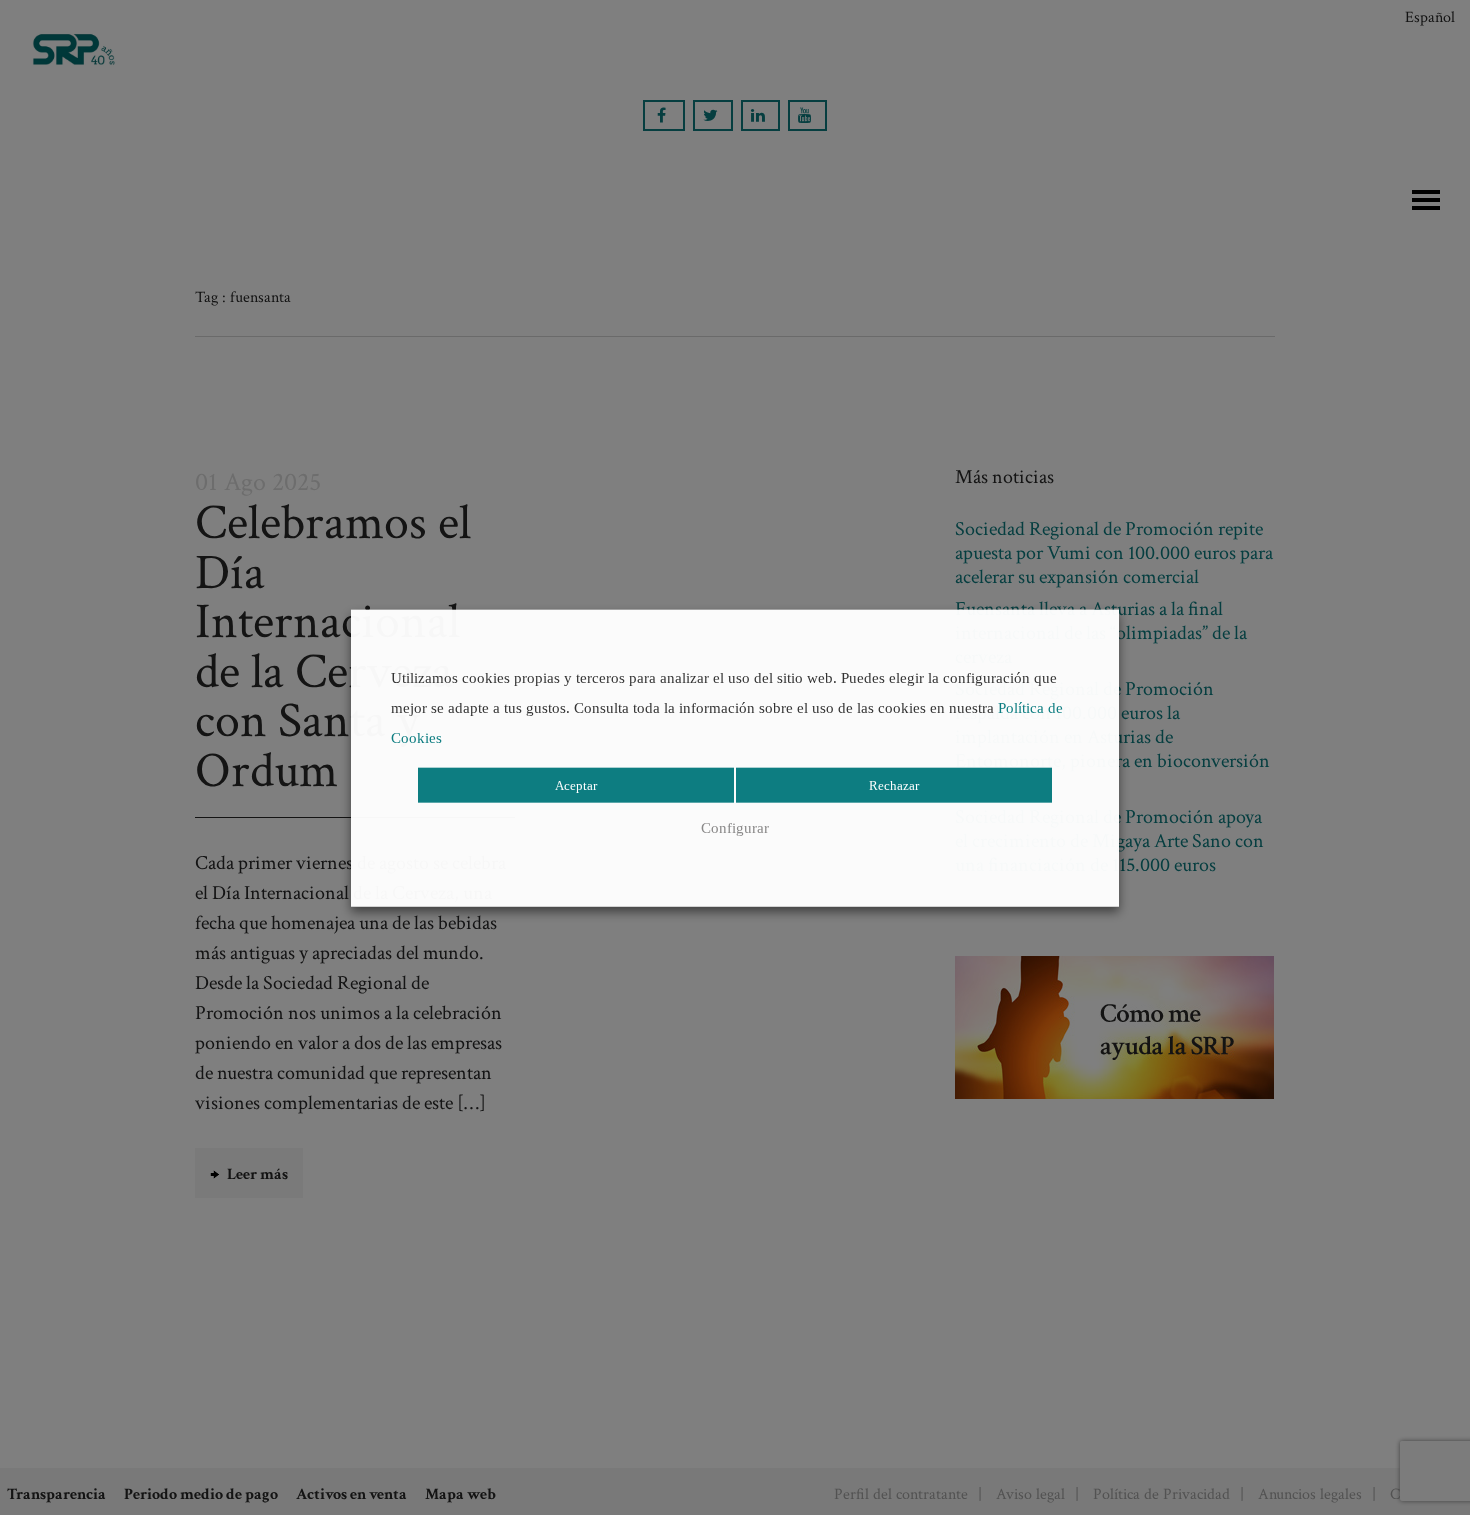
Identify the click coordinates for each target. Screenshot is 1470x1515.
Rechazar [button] (894, 785)
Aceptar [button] (576, 785)
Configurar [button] (735, 828)
